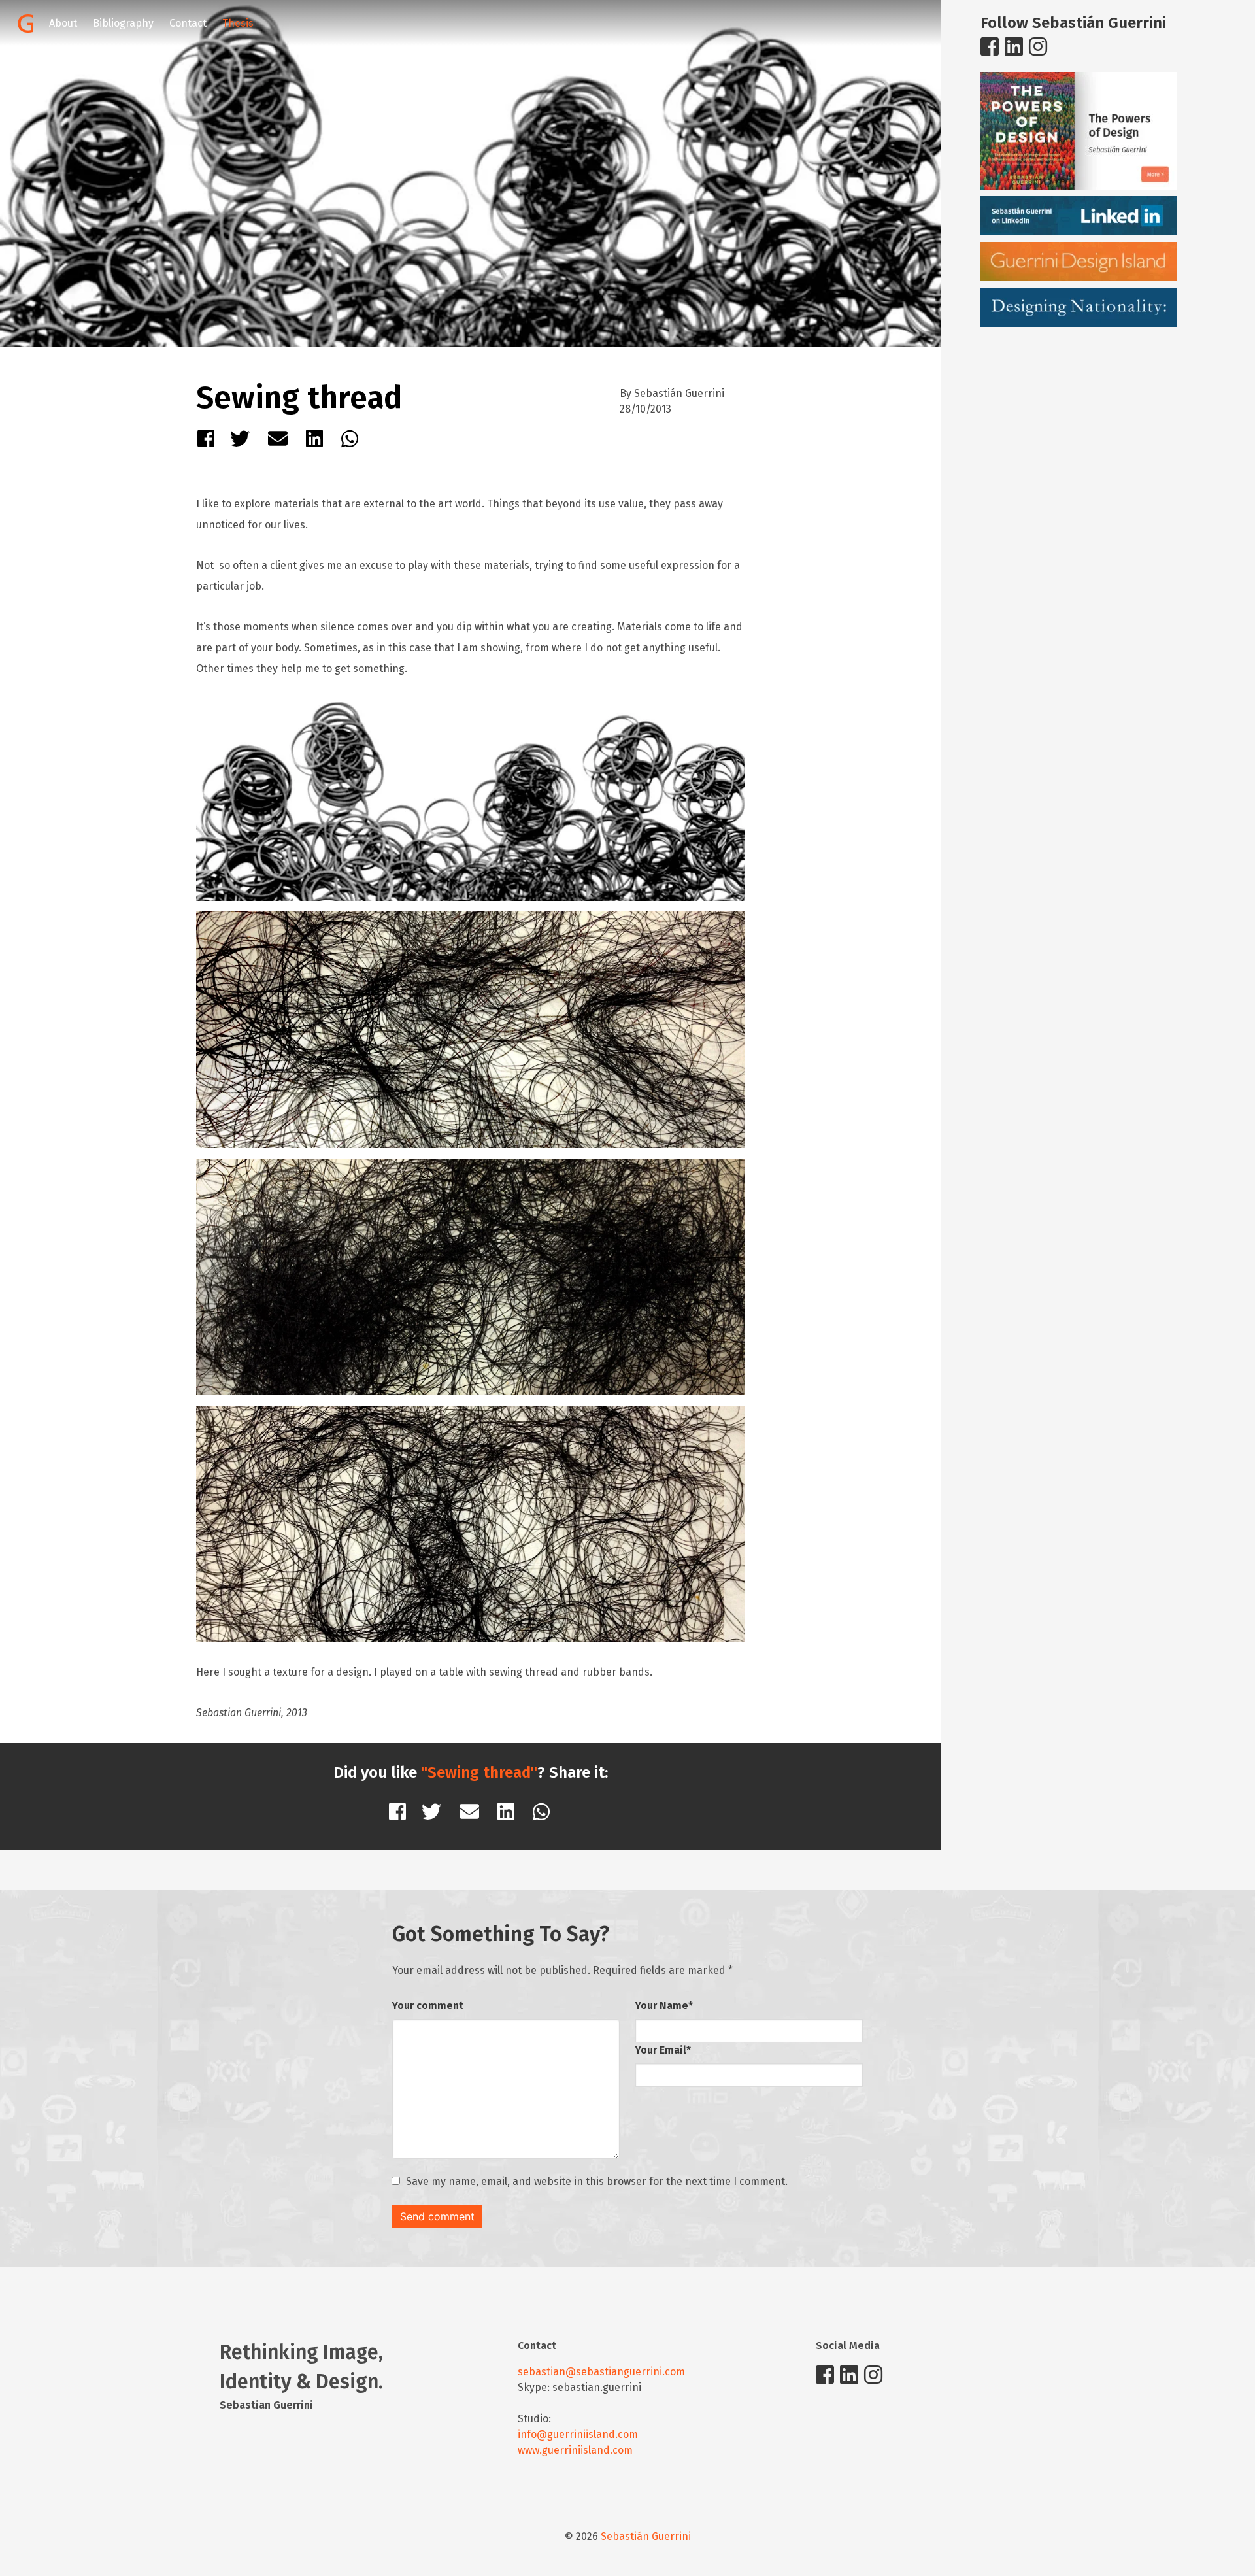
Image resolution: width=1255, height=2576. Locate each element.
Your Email (663, 2050)
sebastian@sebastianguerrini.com (601, 2372)
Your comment (428, 2006)
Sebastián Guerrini (646, 2536)
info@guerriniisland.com (578, 2434)
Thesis (238, 23)
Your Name (664, 2006)
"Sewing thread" (479, 1772)
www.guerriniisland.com (575, 2450)
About (63, 23)
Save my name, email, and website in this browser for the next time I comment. (597, 2181)
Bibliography (123, 23)
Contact (188, 23)
